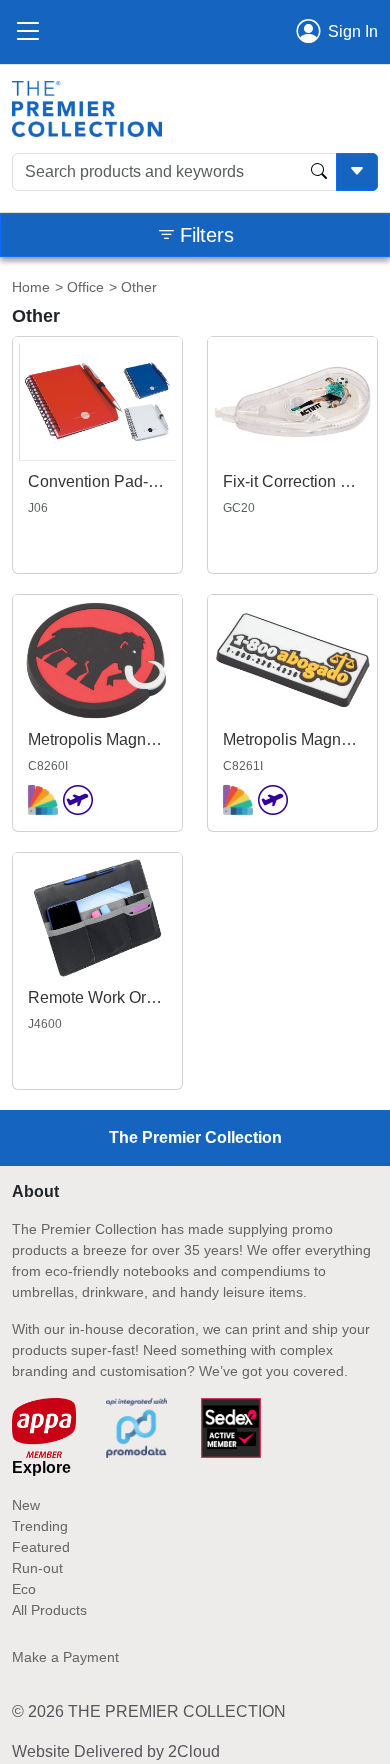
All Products (49, 1610)
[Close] (28, 32)
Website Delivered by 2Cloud (116, 1751)
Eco (24, 1589)
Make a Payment (65, 1657)
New (26, 1505)
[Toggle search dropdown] (357, 172)
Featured (41, 1547)
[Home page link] (87, 107)
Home (31, 287)
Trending (40, 1526)
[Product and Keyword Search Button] (319, 172)
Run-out (37, 1568)
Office (85, 287)
